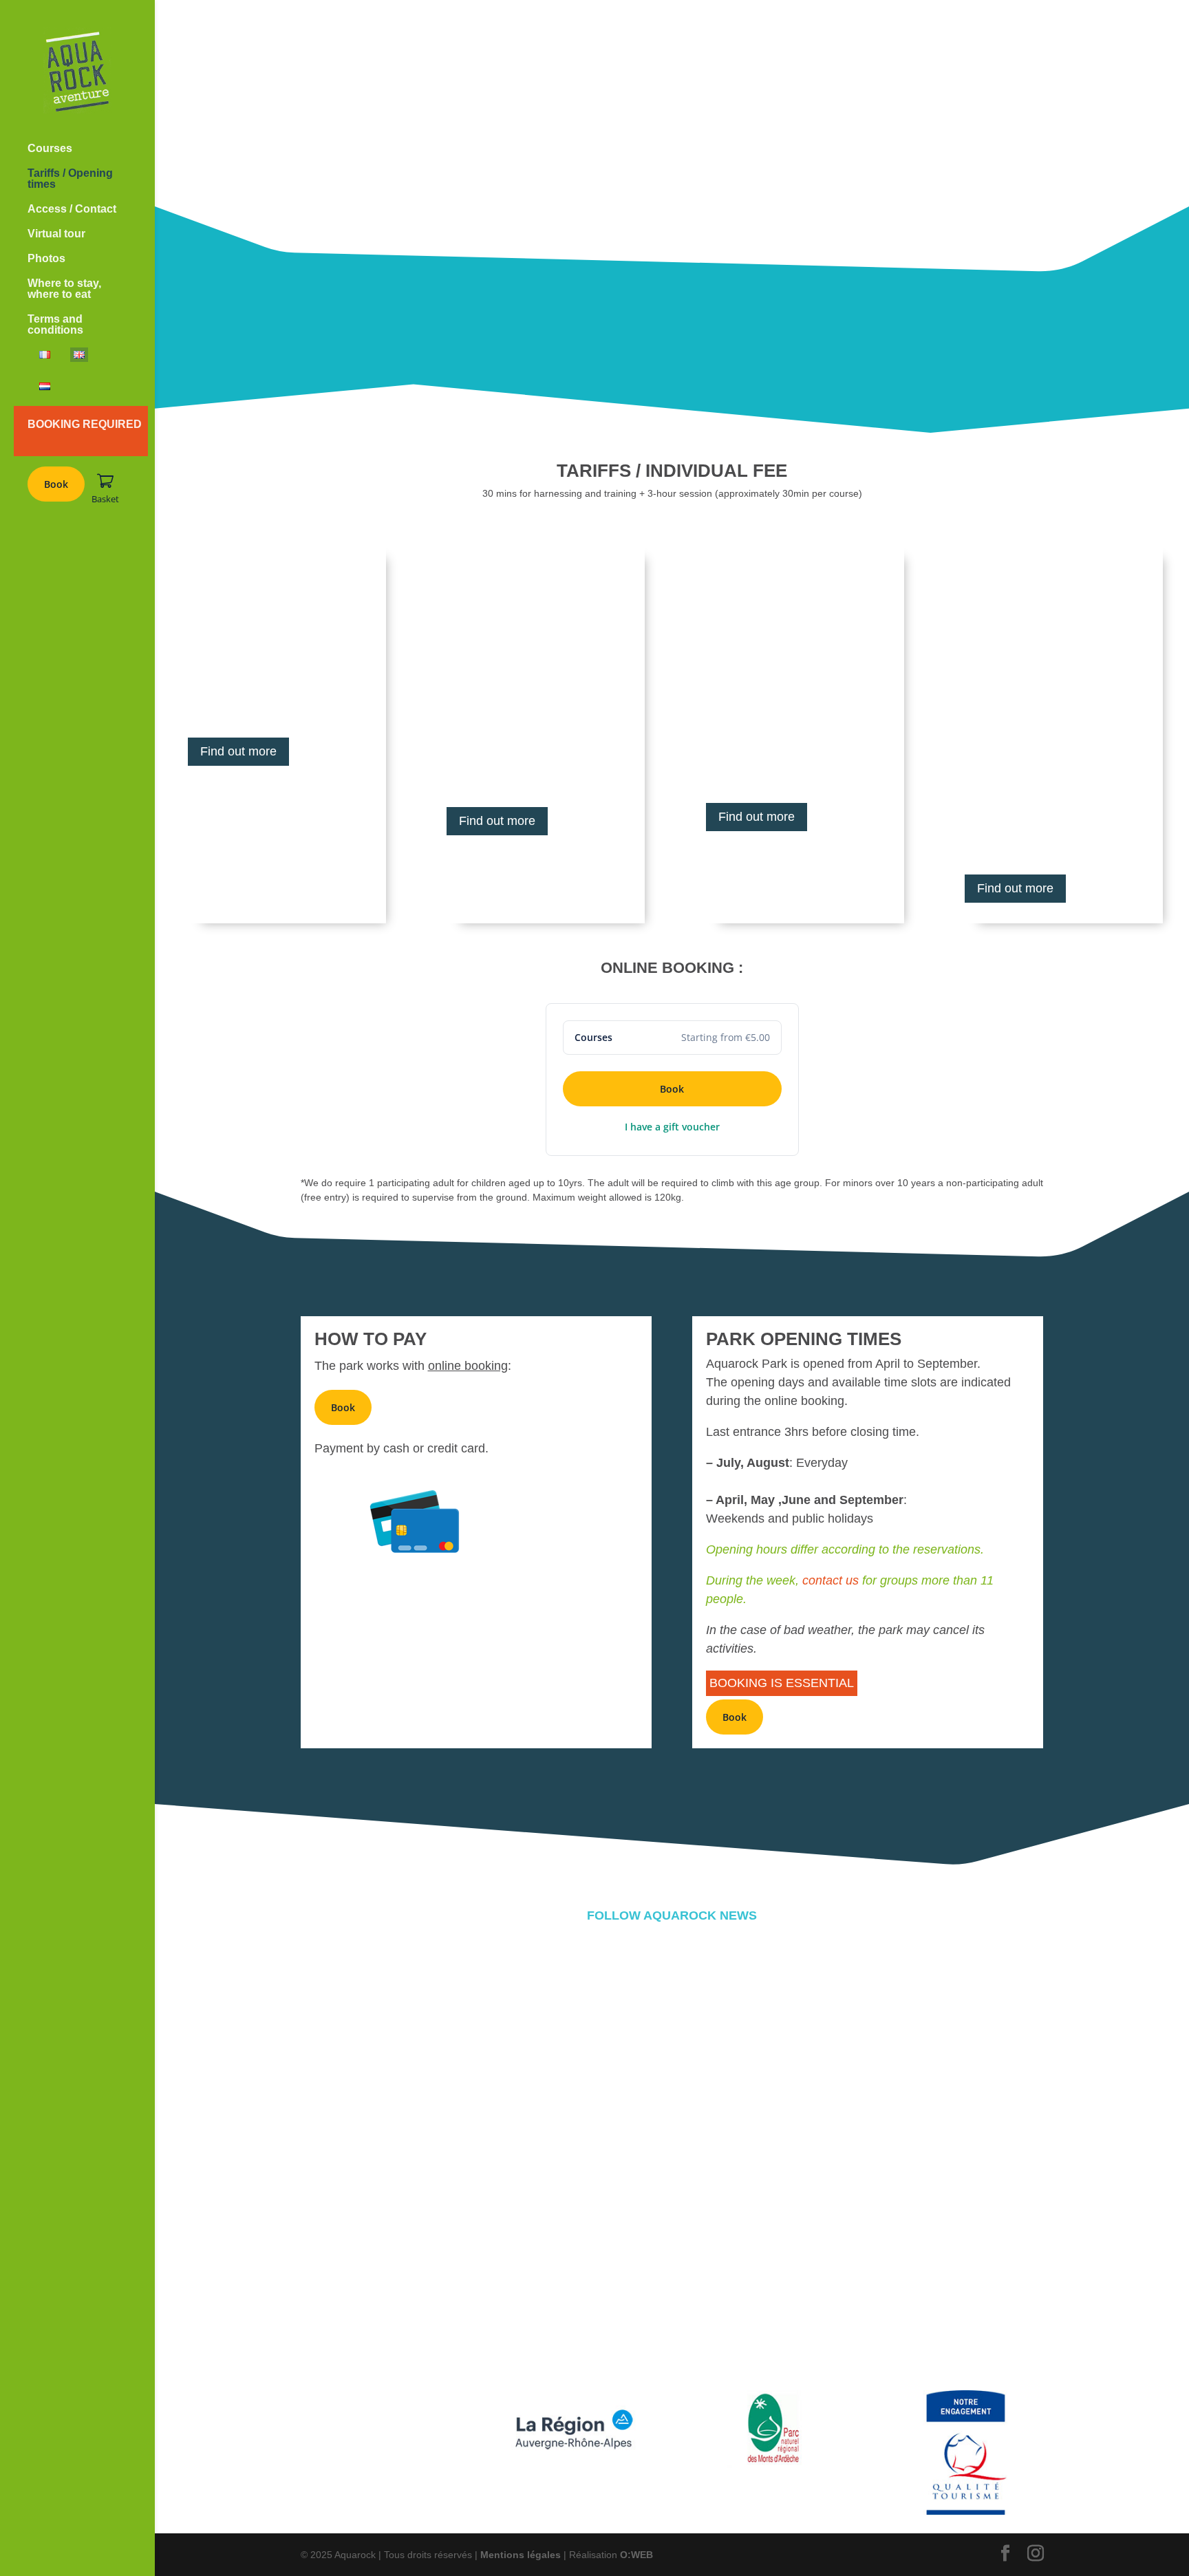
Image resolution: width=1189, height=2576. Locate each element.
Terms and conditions (55, 324)
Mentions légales (521, 2555)
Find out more (238, 751)
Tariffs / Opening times (70, 179)
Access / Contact (72, 209)
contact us (831, 1580)
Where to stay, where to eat (64, 289)
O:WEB (636, 2555)
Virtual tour (56, 234)
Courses (50, 148)
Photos (46, 258)
